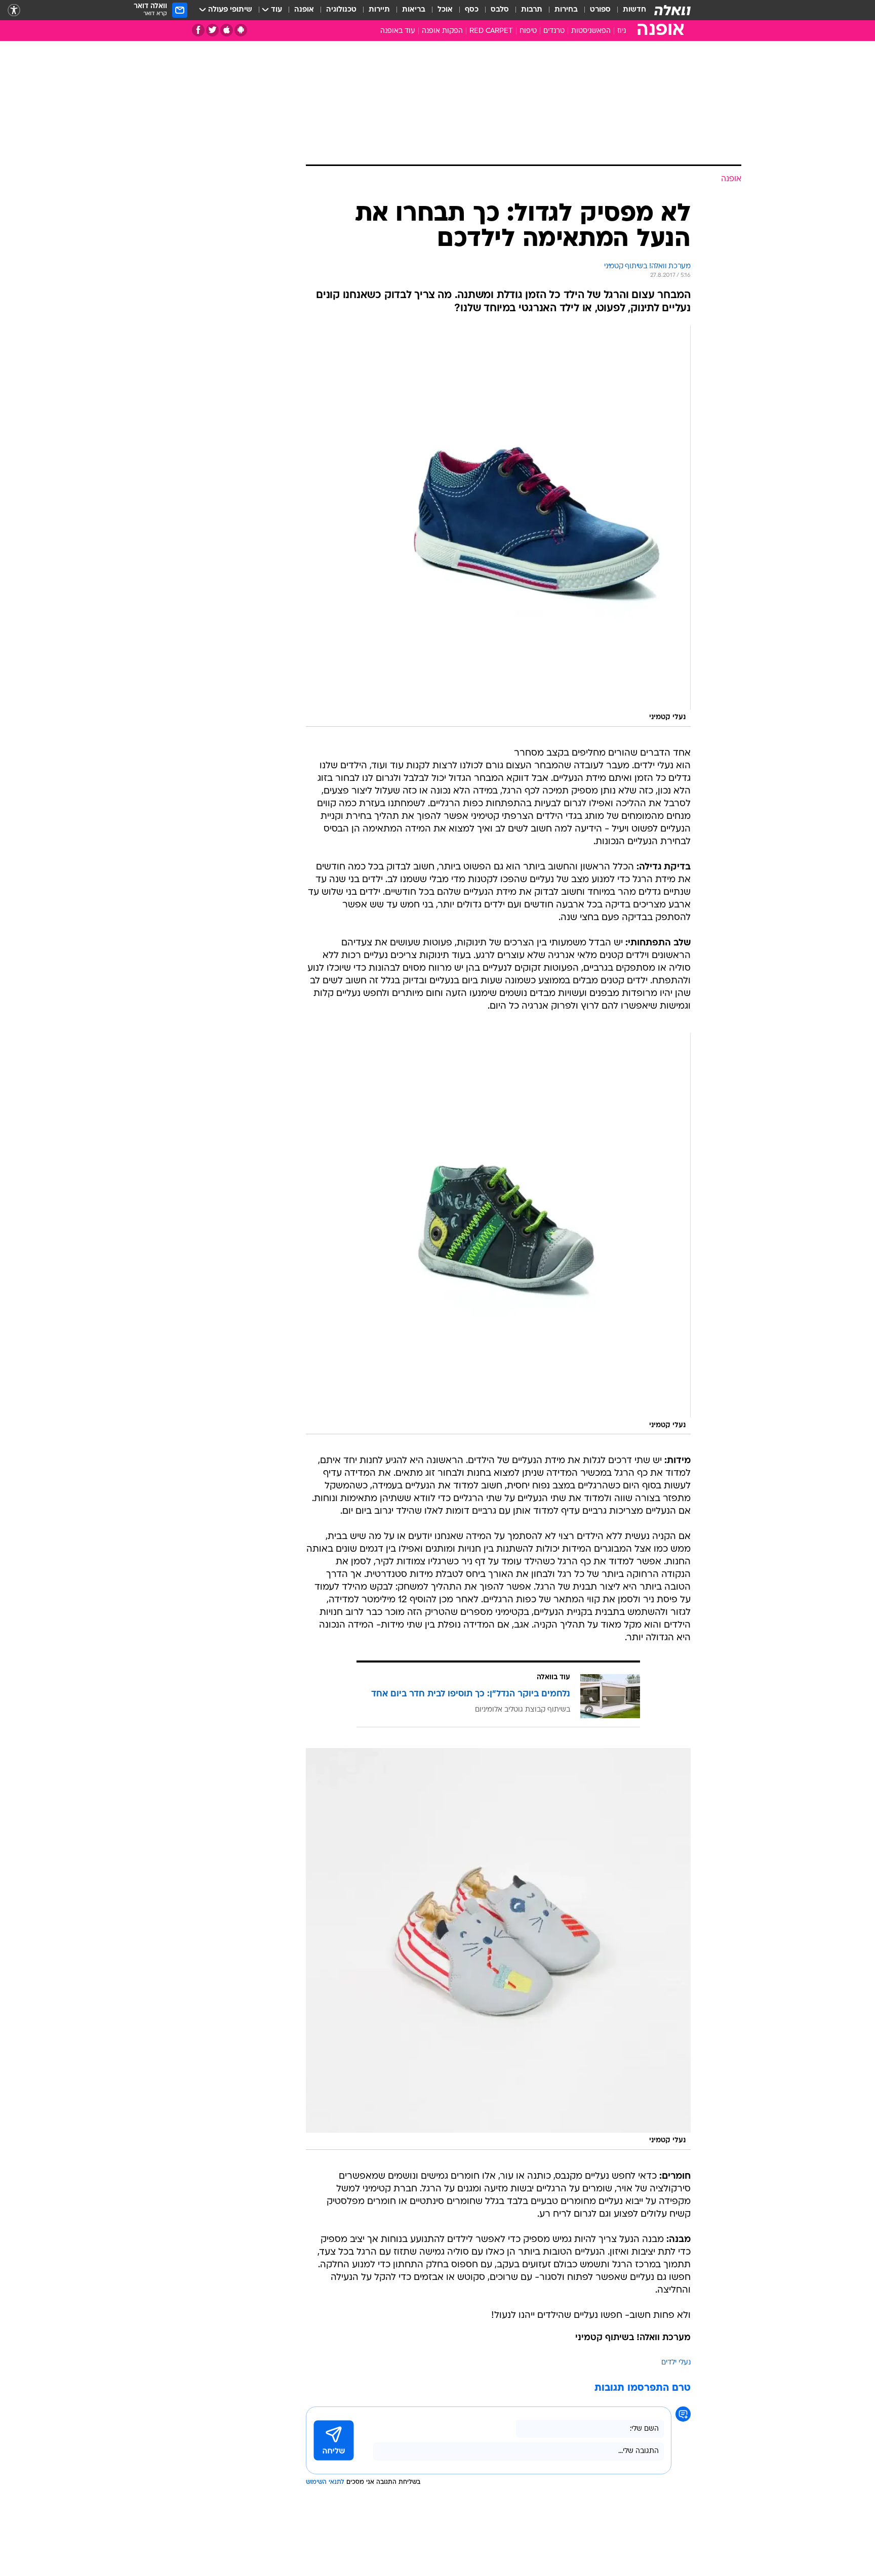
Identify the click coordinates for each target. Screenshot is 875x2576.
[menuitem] (628, 10)
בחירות (566, 10)
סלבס (500, 10)
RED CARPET (491, 31)
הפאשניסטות (591, 31)
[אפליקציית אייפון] (227, 30)
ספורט (600, 10)
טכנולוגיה (341, 10)
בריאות (414, 10)
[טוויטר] (212, 30)
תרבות (532, 10)
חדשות (634, 10)
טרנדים (554, 31)
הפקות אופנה (442, 31)
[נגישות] (14, 10)
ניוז (622, 31)
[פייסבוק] (198, 30)
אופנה (304, 10)
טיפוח (528, 31)
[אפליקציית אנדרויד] (241, 30)
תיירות (379, 10)
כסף (472, 10)
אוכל (445, 10)
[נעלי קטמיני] (498, 526)
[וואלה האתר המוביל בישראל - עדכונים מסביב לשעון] (672, 10)
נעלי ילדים (676, 2363)
